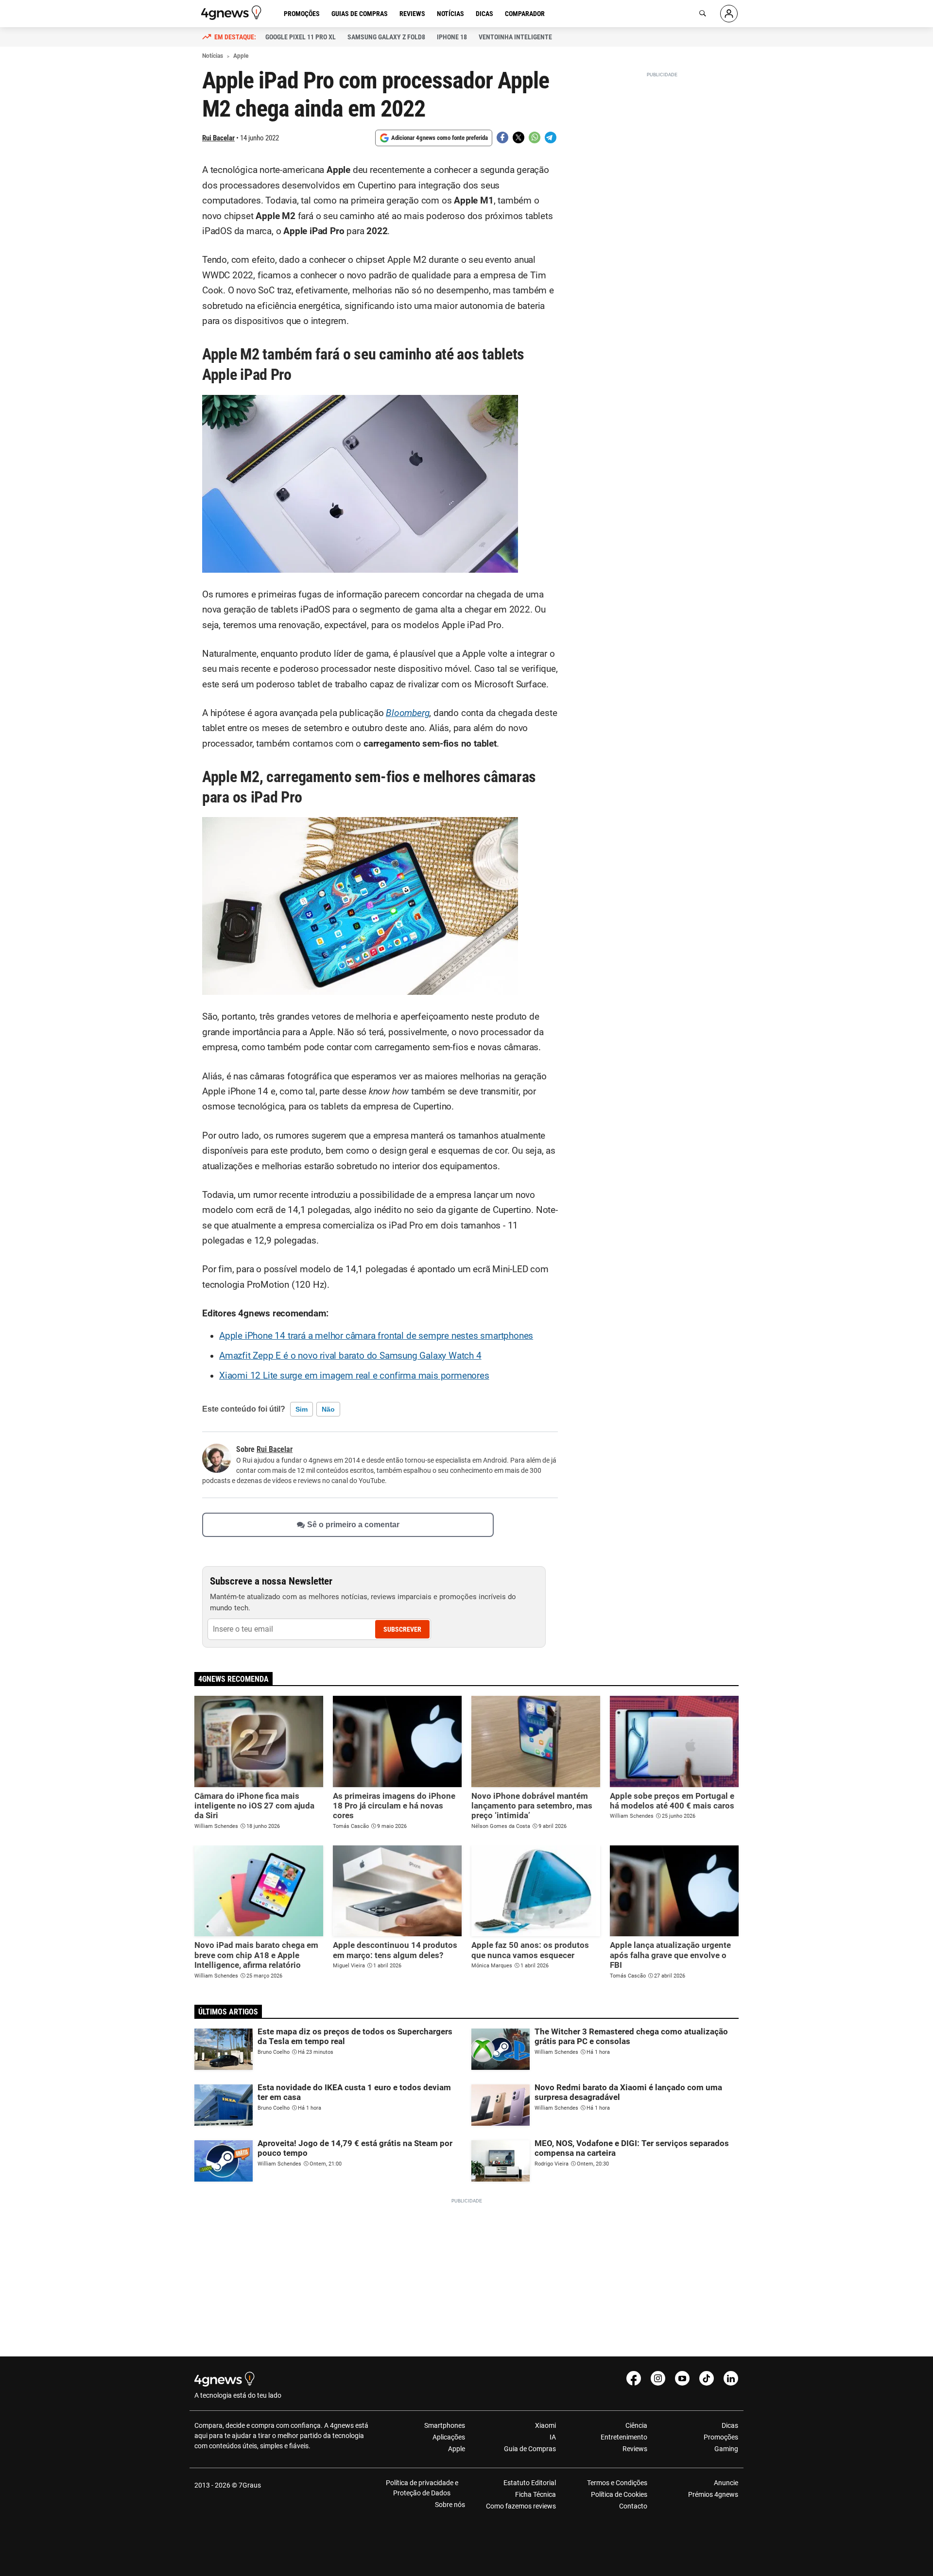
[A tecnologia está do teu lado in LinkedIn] (731, 2378)
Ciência (636, 2425)
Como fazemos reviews (521, 2506)
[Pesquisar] (703, 14)
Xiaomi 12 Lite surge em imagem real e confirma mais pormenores (354, 1376)
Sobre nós (450, 2505)
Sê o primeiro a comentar (353, 1525)
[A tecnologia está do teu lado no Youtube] (682, 2378)
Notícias (450, 14)
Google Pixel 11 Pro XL (301, 37)
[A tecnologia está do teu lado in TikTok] (707, 2378)
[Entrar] (729, 14)
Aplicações (449, 2437)
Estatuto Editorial (530, 2483)
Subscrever (402, 1629)
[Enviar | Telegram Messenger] (551, 137)
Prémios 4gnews (713, 2494)
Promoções (302, 14)
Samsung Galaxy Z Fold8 (386, 37)
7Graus (250, 2485)
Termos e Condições (617, 2483)
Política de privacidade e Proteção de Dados (422, 2488)
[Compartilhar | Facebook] (502, 137)
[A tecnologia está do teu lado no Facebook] (634, 2378)
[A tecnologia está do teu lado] (233, 13)
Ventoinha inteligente (515, 37)
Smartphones (445, 2425)
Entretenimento (624, 2437)
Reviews (412, 14)
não (328, 1409)
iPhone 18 (452, 37)
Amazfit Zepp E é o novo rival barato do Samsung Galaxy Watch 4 (350, 1356)
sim (302, 1409)
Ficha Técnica (536, 2494)
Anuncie (726, 2483)
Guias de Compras (360, 14)
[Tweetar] (518, 137)
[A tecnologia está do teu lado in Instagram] (658, 2378)
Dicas (484, 14)
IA (553, 2437)
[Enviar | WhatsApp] (535, 137)
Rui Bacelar (218, 138)
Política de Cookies (619, 2494)
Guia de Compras (530, 2449)
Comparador (525, 14)
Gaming (726, 2449)
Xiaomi (545, 2425)
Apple (457, 2449)
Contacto (633, 2506)
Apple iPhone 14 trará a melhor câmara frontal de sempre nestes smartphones (376, 1336)
